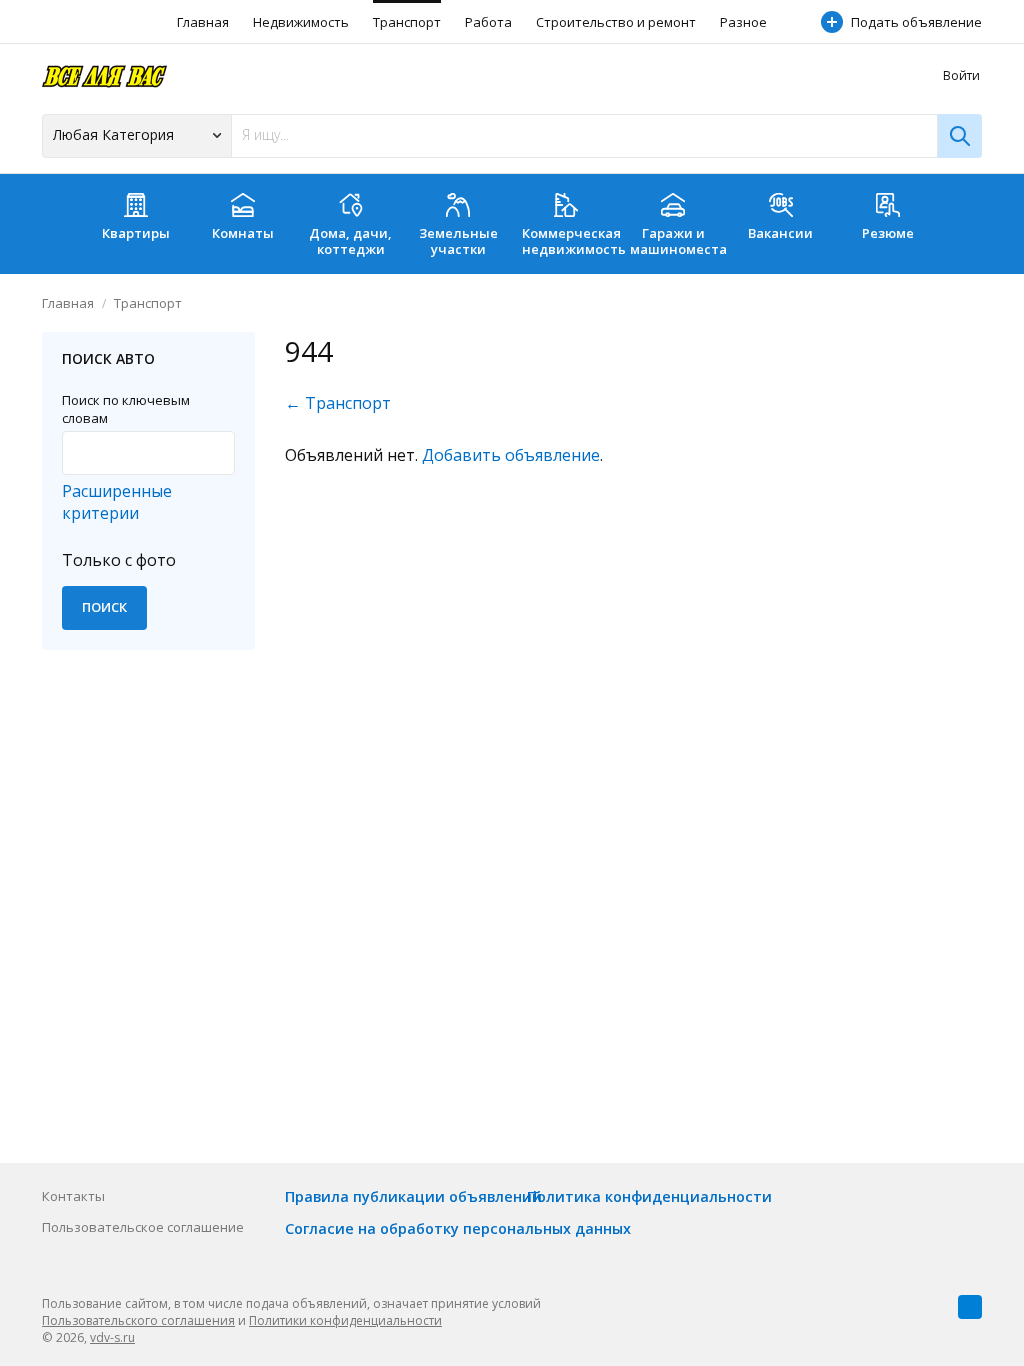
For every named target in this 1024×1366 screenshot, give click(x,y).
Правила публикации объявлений (413, 1196)
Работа (488, 22)
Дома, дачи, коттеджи (350, 241)
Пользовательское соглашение (143, 1227)
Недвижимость (301, 22)
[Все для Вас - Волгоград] (104, 75)
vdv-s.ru (112, 1337)
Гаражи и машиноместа (678, 241)
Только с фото (119, 560)
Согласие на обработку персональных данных (458, 1228)
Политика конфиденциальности (649, 1196)
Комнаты (243, 233)
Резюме (888, 233)
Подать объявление (916, 22)
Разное (743, 22)
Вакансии (780, 233)
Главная (203, 22)
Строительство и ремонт (616, 22)
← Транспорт (338, 403)
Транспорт (407, 22)
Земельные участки (458, 241)
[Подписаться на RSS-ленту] (970, 1307)
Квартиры (136, 233)
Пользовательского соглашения (138, 1320)
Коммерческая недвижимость (571, 241)
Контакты (73, 1196)
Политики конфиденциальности (345, 1320)
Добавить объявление (511, 455)
